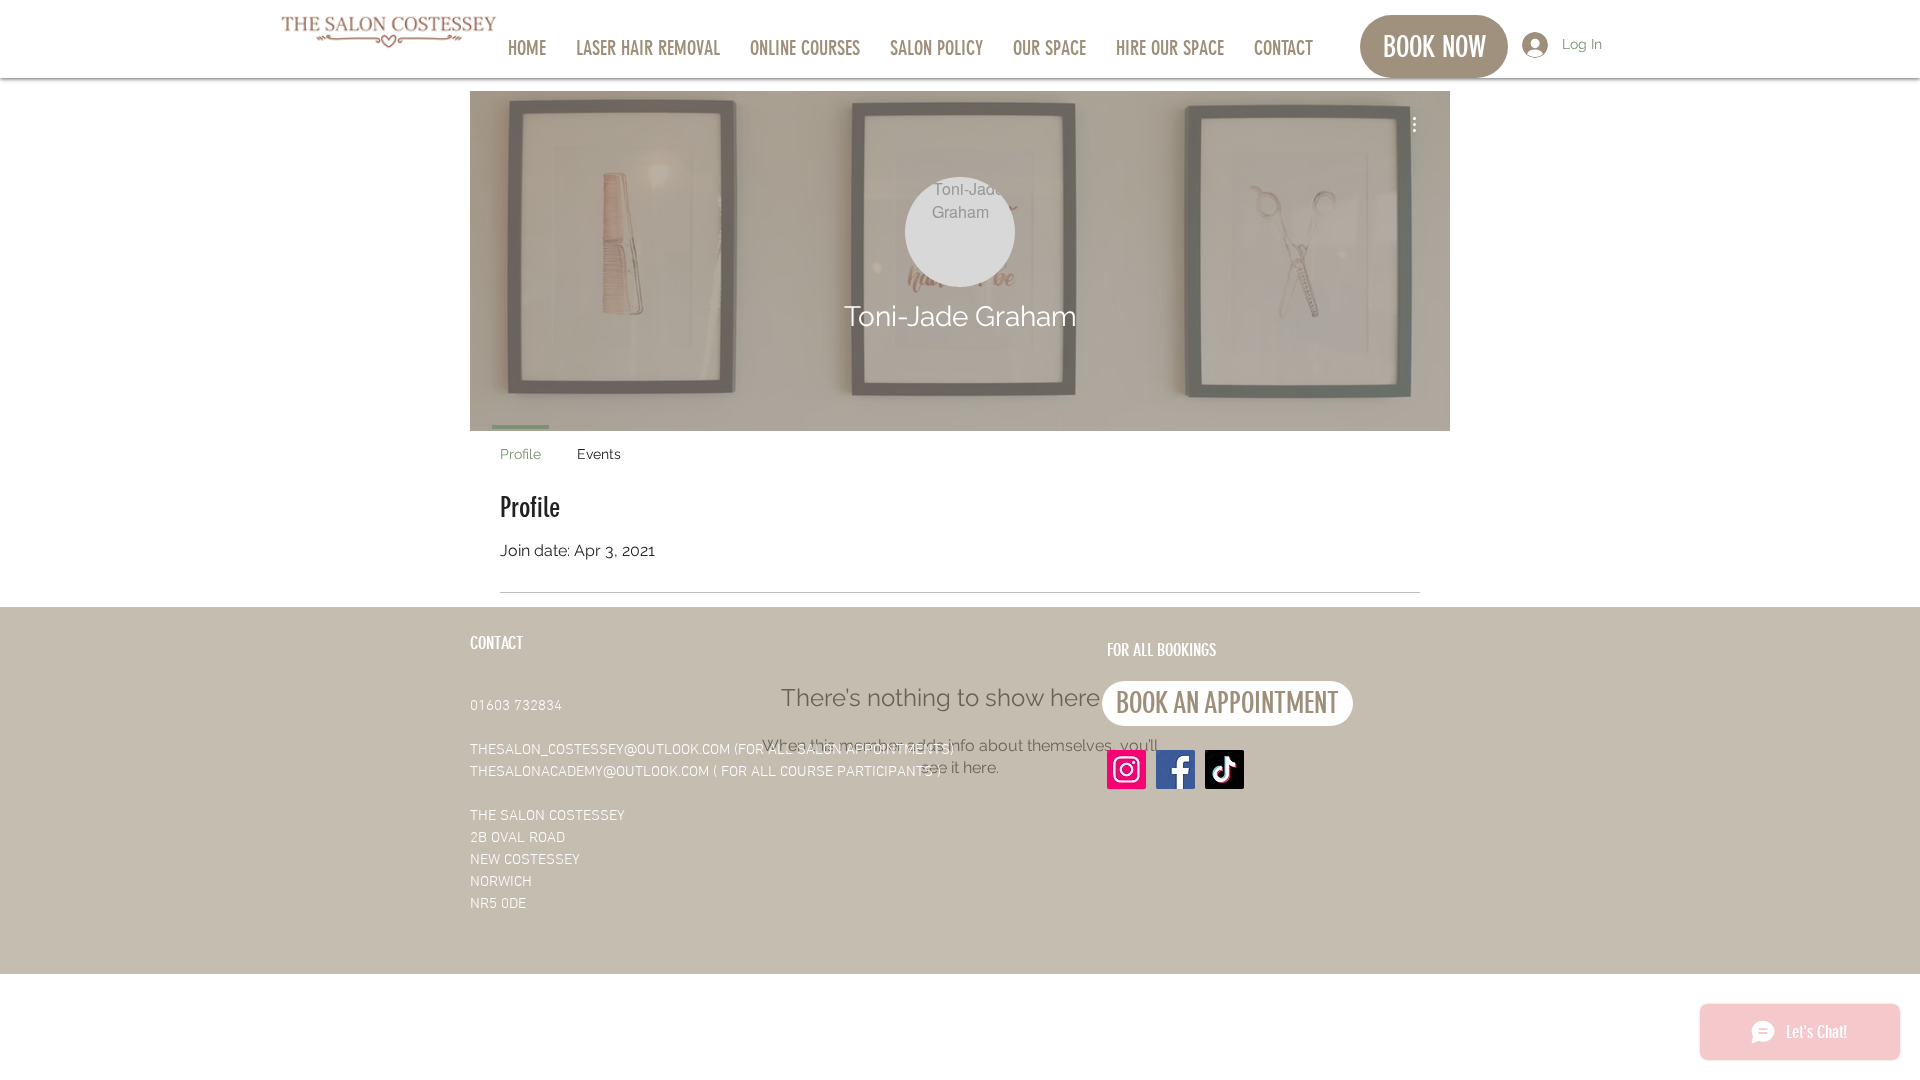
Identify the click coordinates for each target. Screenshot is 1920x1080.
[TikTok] (1224, 769)
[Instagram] (1126, 769)
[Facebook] (1175, 769)
